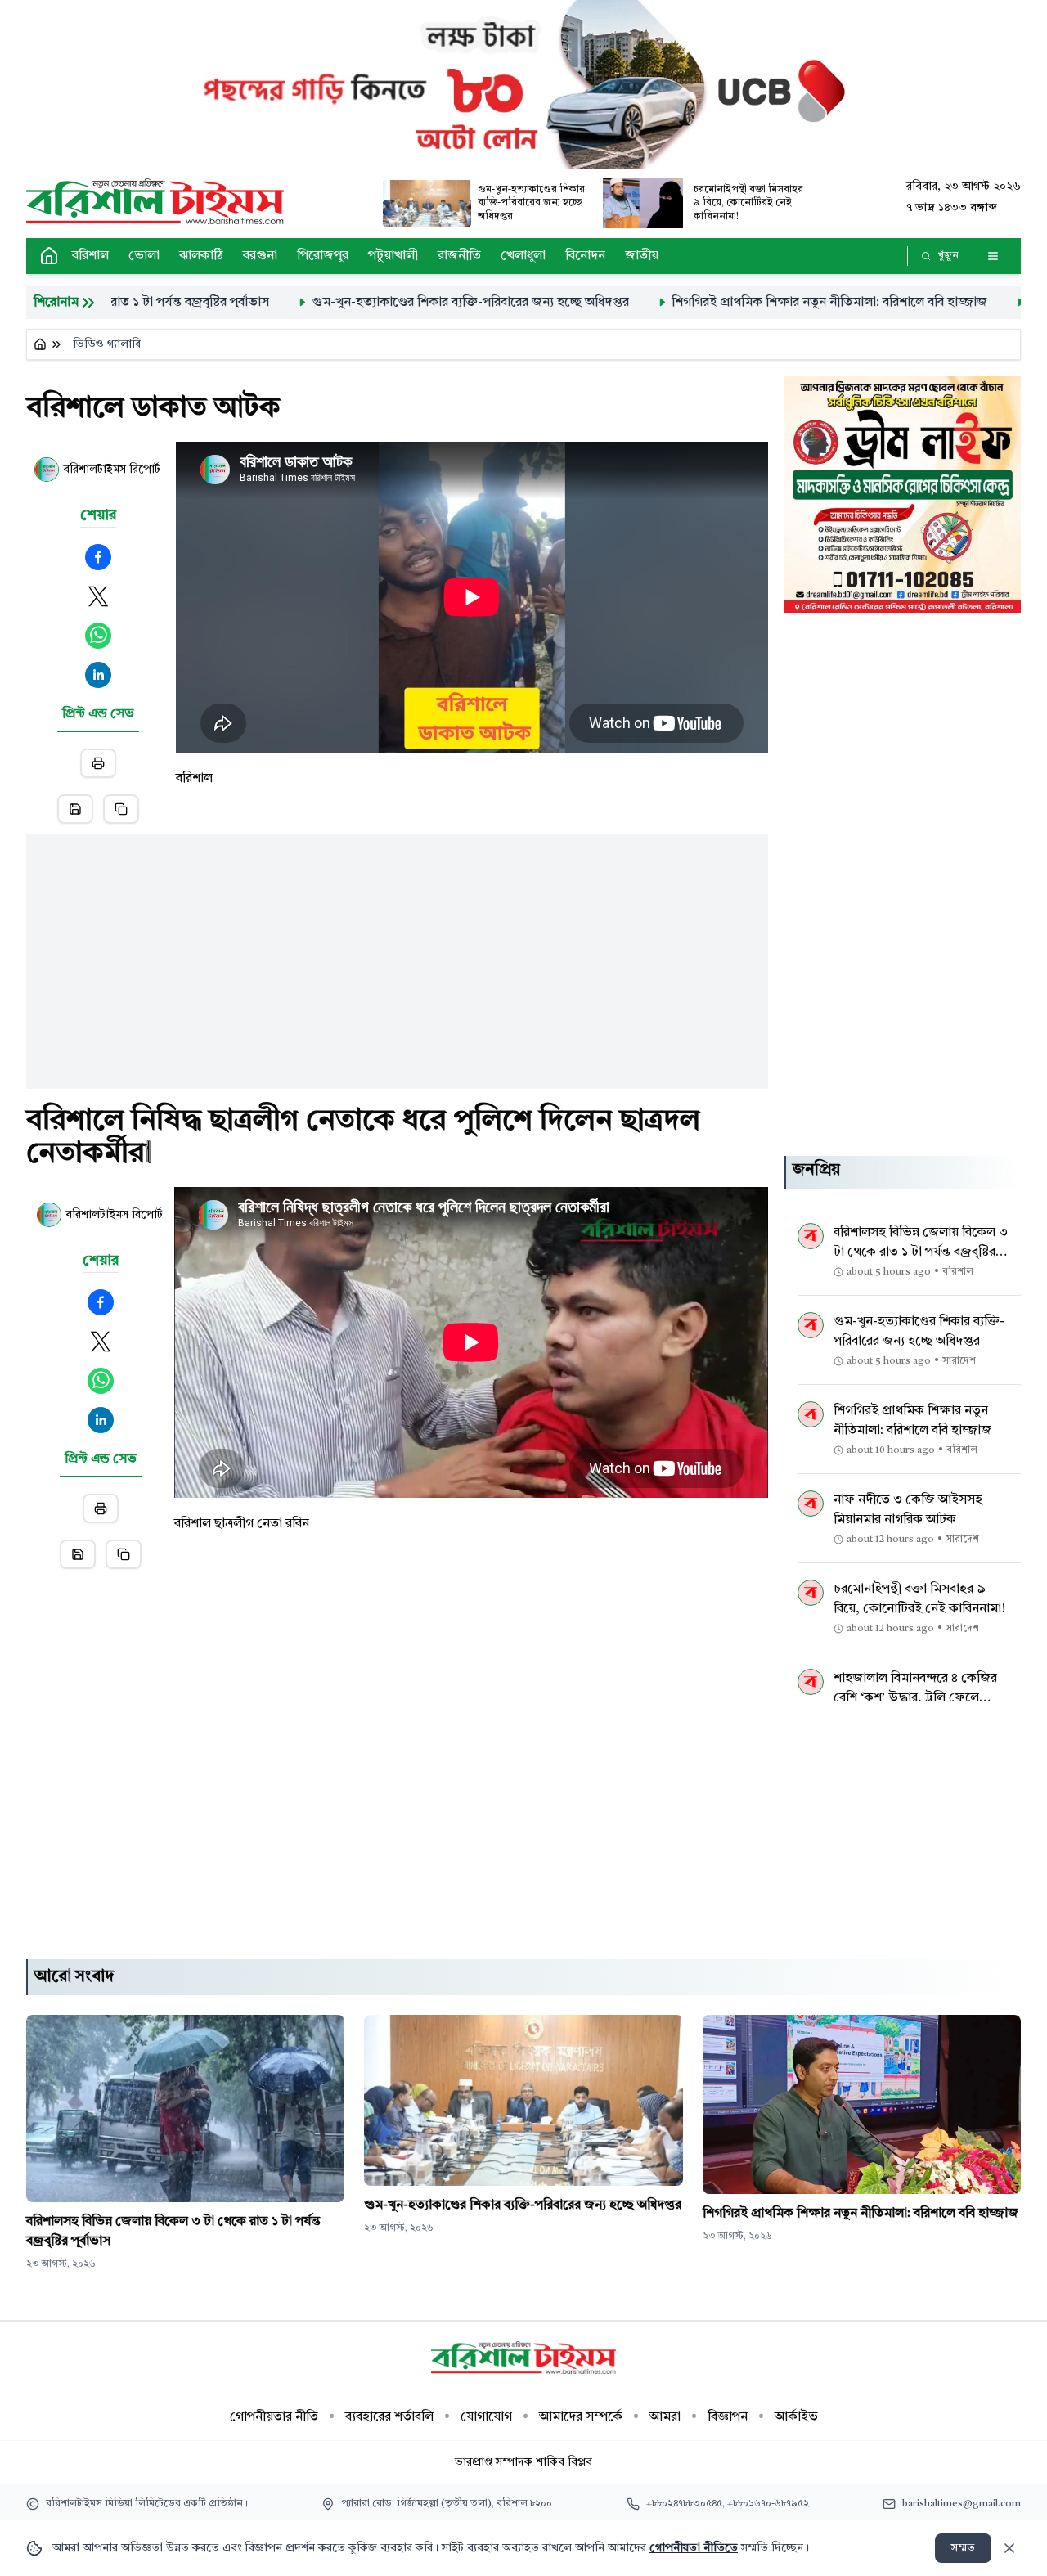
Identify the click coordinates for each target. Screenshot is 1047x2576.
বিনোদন (585, 256)
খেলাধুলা (523, 256)
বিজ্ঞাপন (728, 2417)
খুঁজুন (948, 256)
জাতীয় (642, 256)
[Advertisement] (397, 948)
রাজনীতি (459, 256)
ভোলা (144, 256)
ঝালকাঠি (201, 256)
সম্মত (963, 2548)
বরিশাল (90, 256)
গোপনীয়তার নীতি (274, 2417)
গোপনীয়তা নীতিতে (694, 2548)
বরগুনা (260, 256)
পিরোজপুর (323, 256)
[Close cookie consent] (1009, 2548)
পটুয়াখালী (393, 256)
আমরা (665, 2417)
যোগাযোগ (486, 2417)
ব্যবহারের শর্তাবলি (389, 2417)
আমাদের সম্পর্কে (581, 2417)
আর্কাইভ (796, 2417)
